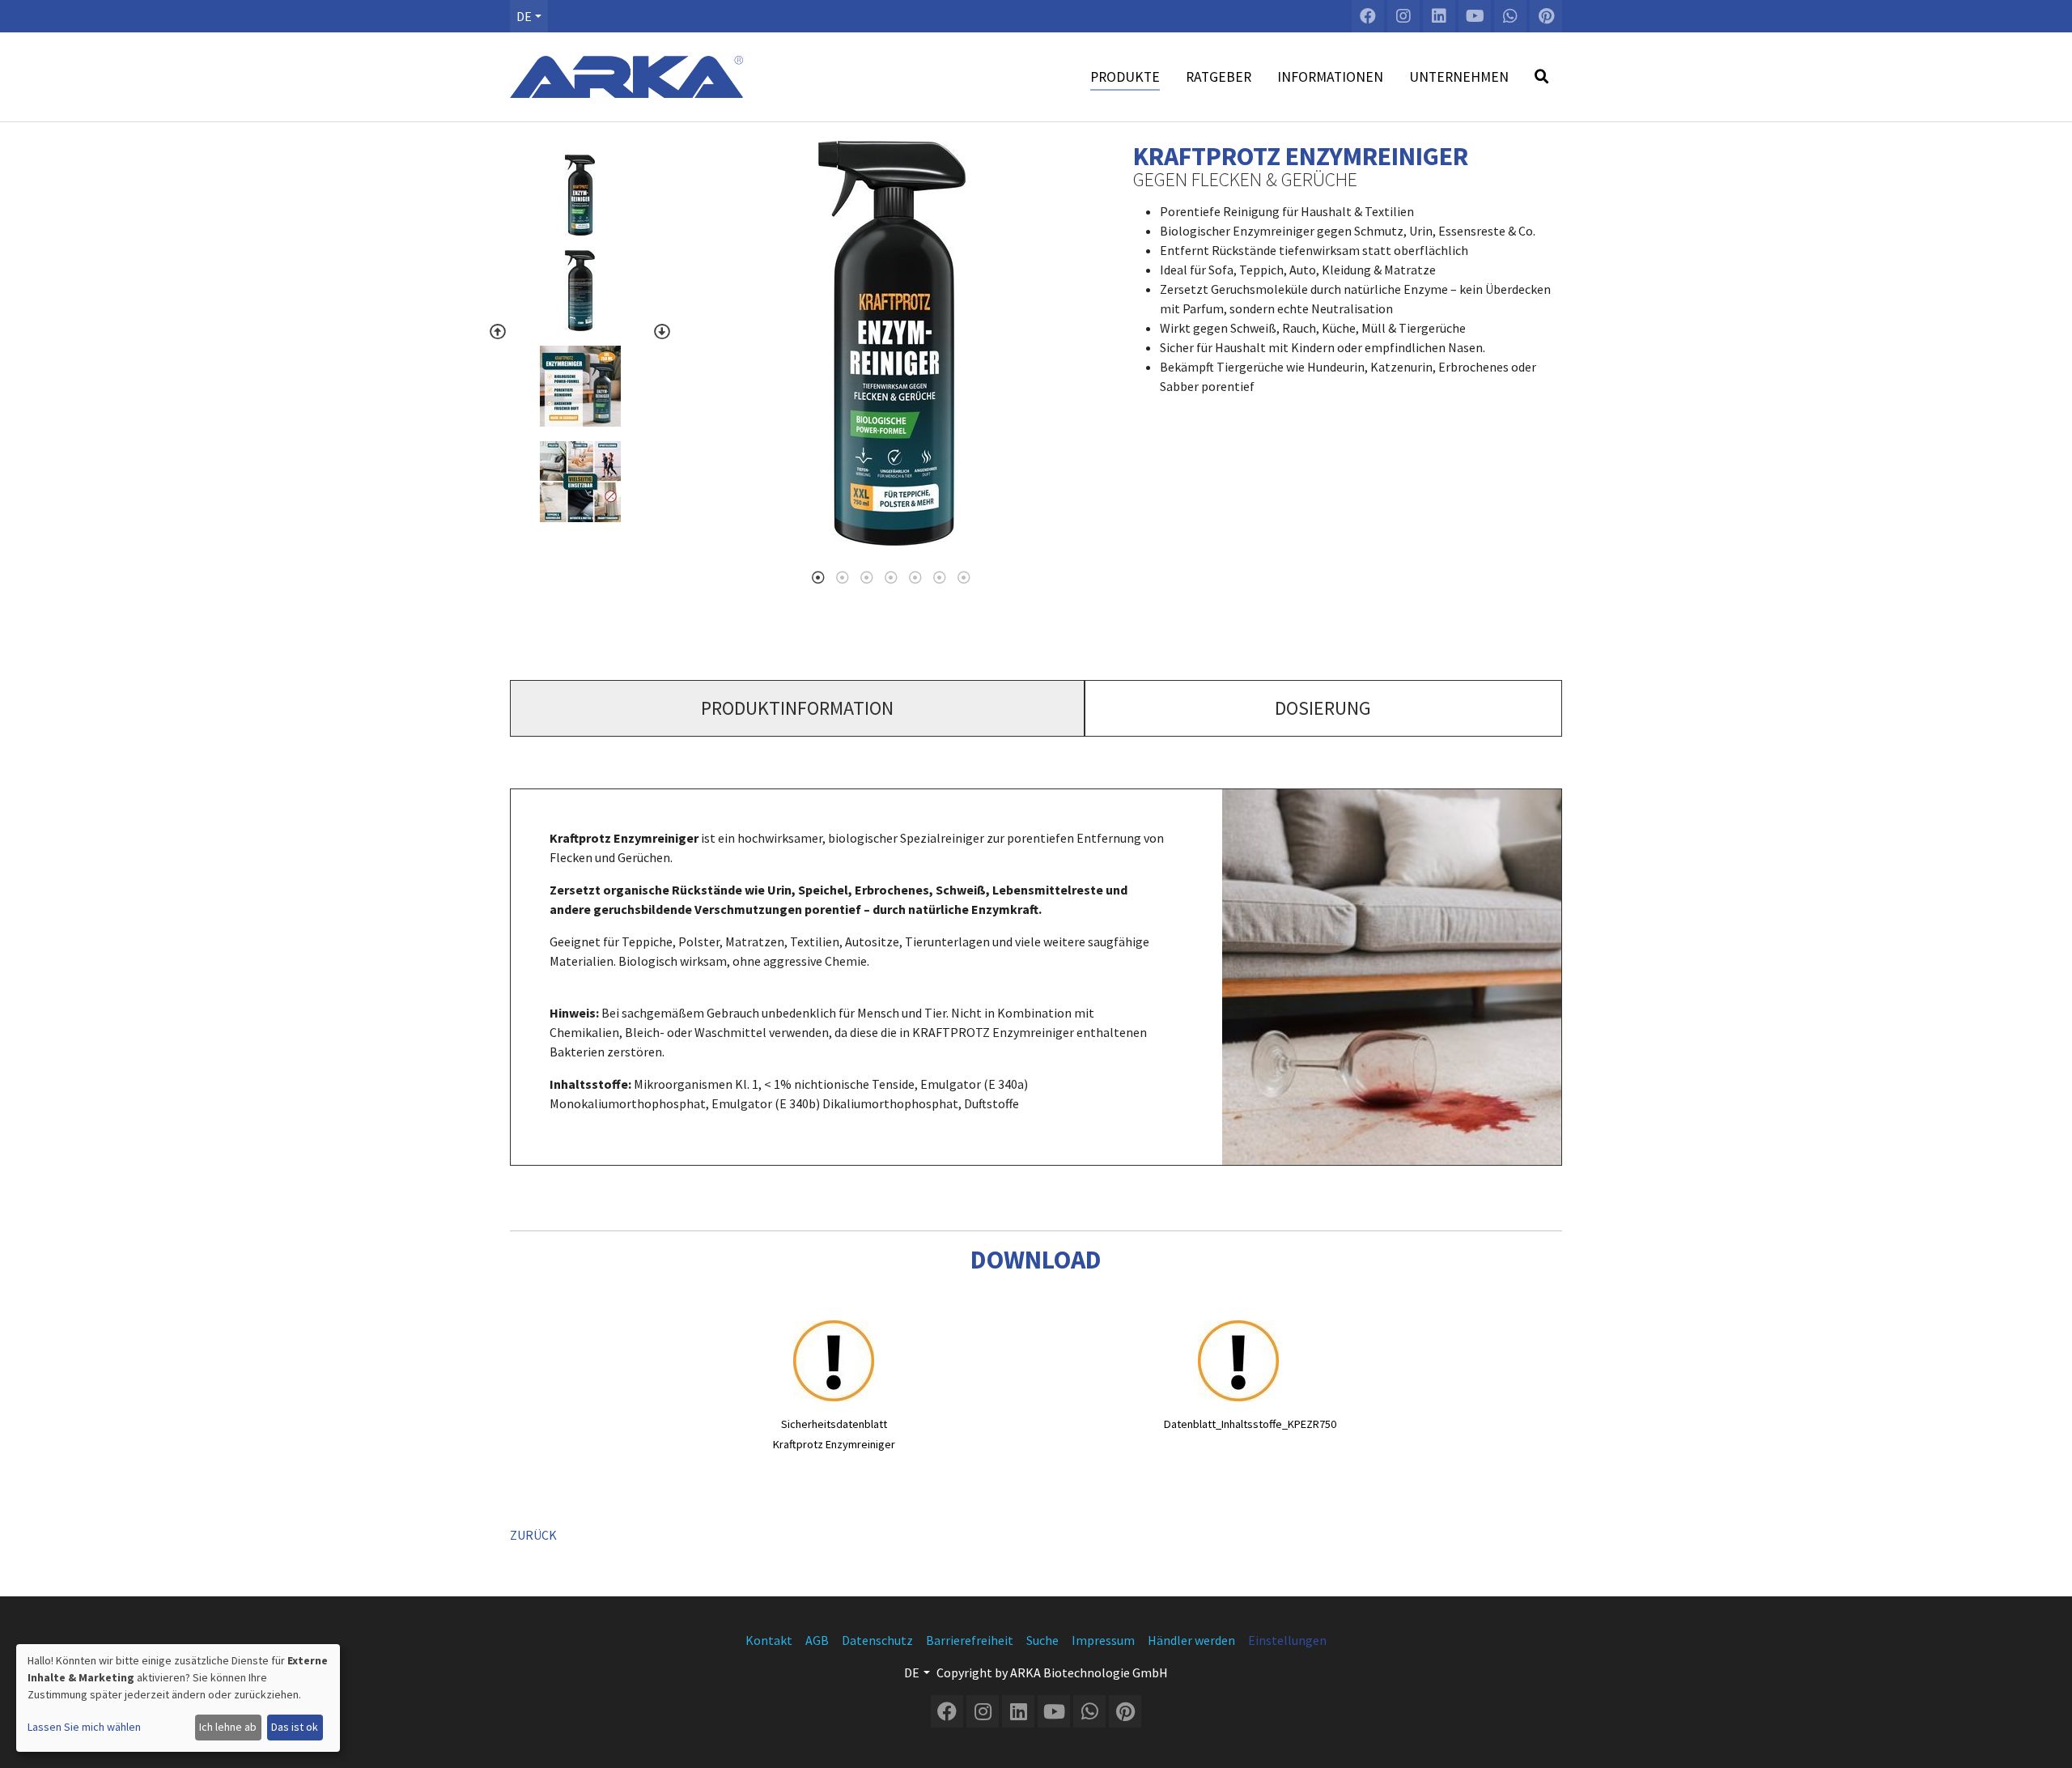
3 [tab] (867, 577)
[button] (529, 16)
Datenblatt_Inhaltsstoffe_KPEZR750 (1250, 1424)
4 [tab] (891, 577)
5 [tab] (915, 577)
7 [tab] (964, 577)
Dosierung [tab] (1323, 708)
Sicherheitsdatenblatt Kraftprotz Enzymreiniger (834, 1434)
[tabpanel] (892, 343)
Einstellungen (1287, 1640)
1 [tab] (818, 577)
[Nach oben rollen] (2044, 1740)
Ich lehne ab (228, 1727)
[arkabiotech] (626, 77)
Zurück (533, 1535)
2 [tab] (843, 577)
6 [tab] (940, 577)
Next (662, 332)
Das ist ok (295, 1727)
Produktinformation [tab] (797, 708)
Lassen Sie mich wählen (84, 1727)
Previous (498, 332)
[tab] (797, 708)
